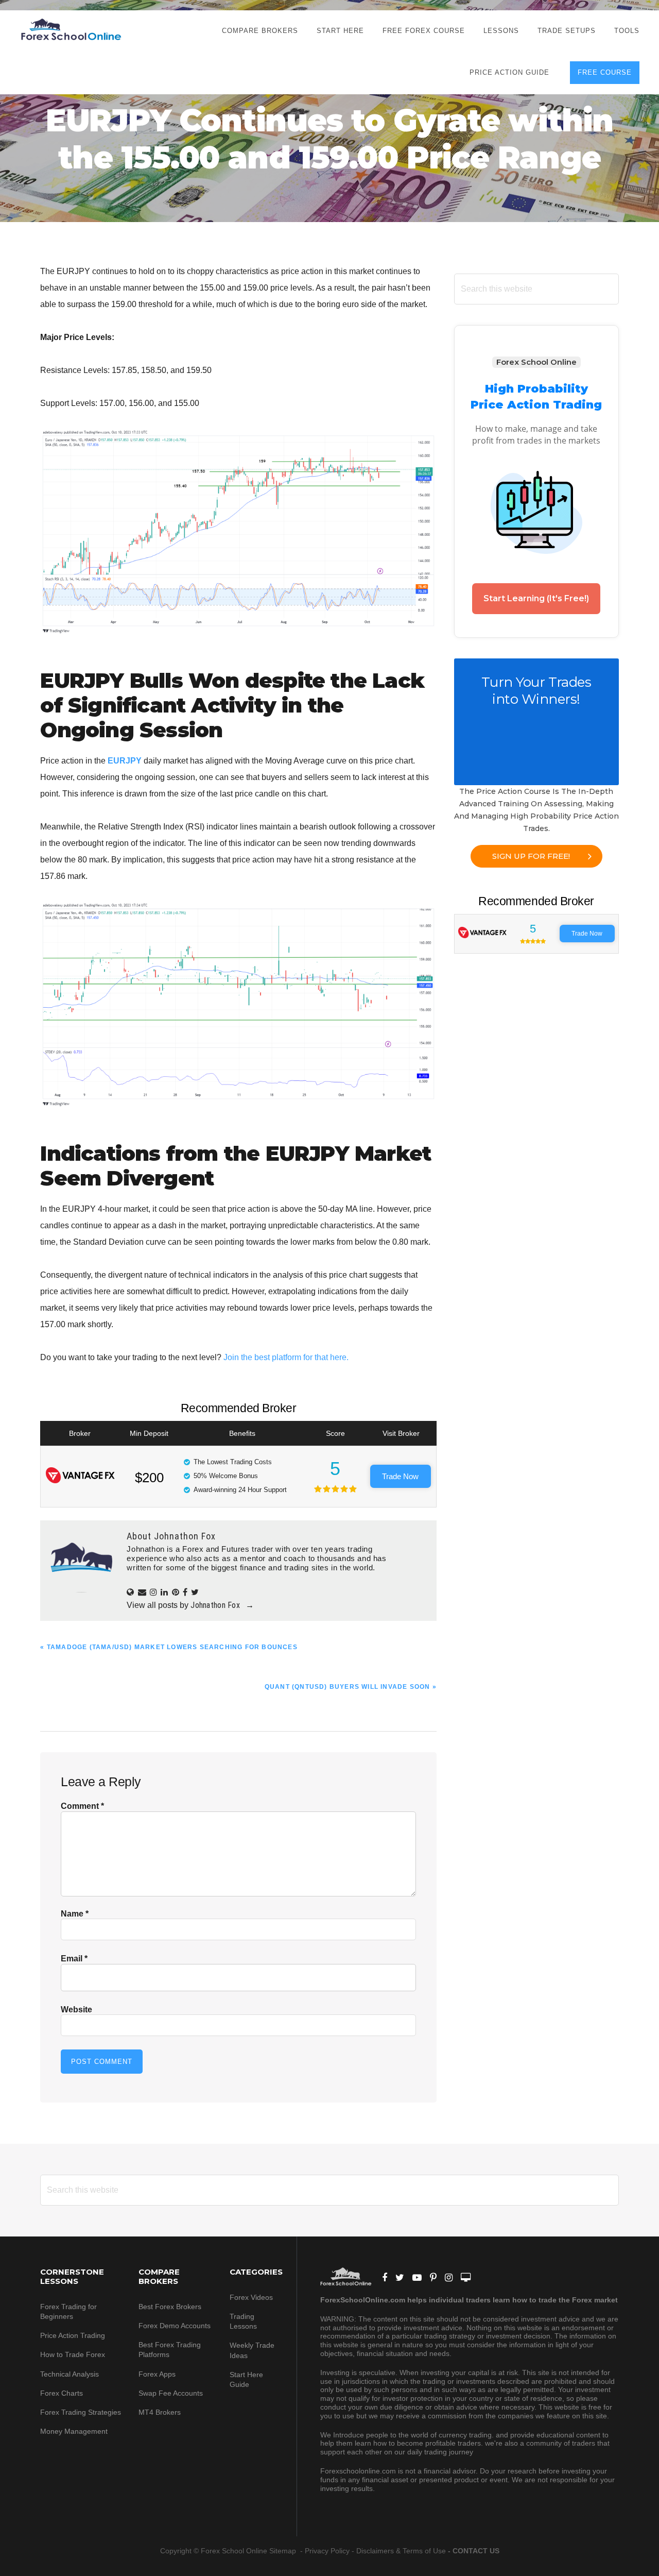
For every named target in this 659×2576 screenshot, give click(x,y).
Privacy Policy (327, 2551)
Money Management (75, 2431)
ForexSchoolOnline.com (71, 30)
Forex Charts (62, 2393)
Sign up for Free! (531, 856)
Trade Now (400, 1476)
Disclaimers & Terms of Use (401, 2551)
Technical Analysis (70, 2374)
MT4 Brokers (160, 2412)
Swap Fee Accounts (171, 2393)
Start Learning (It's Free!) (536, 598)
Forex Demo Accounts (175, 2326)
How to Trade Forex (73, 2354)
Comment (82, 1806)
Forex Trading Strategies (81, 2412)
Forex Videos (251, 2297)
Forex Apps (157, 2374)
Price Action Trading (73, 2335)
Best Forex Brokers (170, 2307)
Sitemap (284, 2551)
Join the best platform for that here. (286, 1357)
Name (75, 1914)
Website (76, 2010)
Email (74, 1959)
